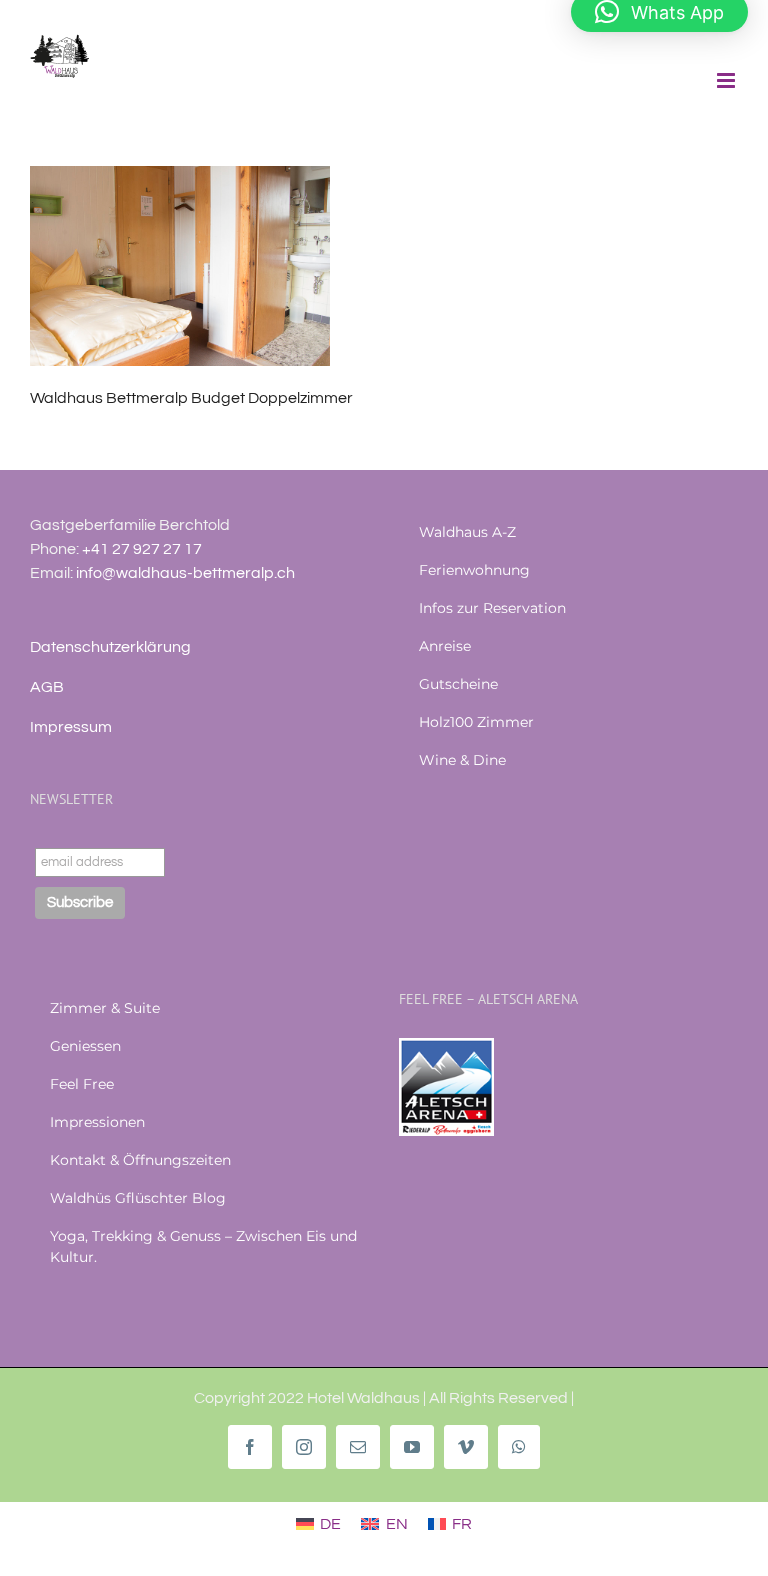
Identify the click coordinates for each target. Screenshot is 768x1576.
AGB (47, 687)
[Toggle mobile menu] (727, 80)
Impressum (71, 727)
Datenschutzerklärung (110, 647)
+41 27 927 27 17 (142, 549)
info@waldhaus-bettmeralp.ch (185, 573)
